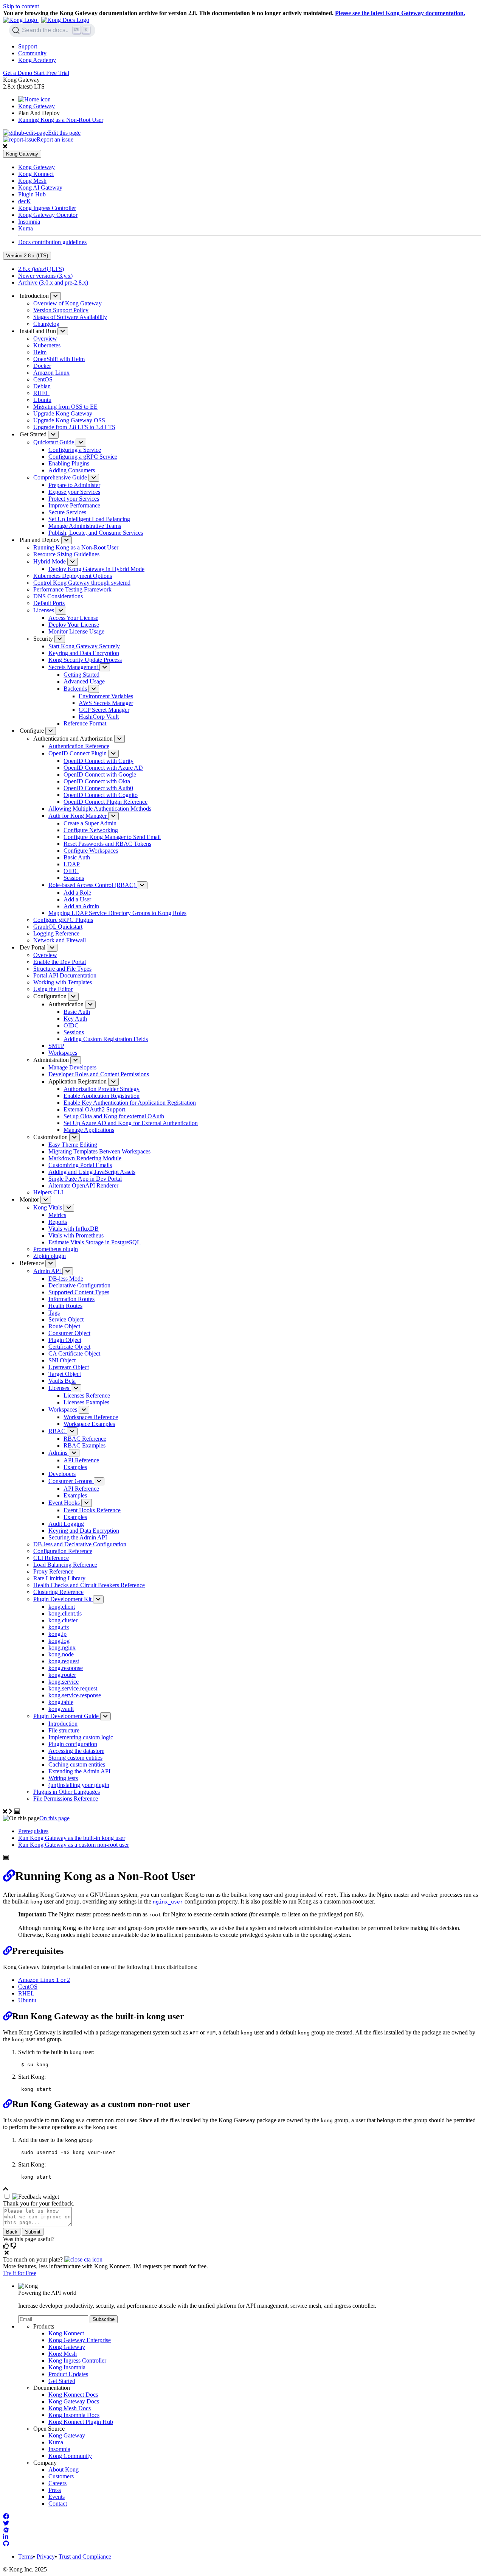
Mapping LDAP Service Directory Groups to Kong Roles (117, 913)
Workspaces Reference (91, 1417)
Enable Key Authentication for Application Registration (130, 1103)
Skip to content (21, 6)
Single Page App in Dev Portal (85, 1179)
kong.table (61, 1702)
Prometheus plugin (56, 1249)
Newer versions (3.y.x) (45, 276)
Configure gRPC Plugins (63, 920)
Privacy (46, 2557)
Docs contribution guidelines (52, 242)
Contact (58, 2504)
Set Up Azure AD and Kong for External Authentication (131, 1123)
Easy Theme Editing (73, 1145)
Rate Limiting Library (59, 1578)
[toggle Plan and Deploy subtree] (67, 540)
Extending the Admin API (79, 1771)
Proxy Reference (53, 1571)
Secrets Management (74, 667)
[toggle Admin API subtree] (68, 1271)
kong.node (61, 1654)
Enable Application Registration (102, 1096)
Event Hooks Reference (92, 1510)
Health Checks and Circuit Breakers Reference (89, 1585)
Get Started (62, 2381)
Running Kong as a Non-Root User (61, 120)
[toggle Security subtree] (60, 639)
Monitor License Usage (76, 631)
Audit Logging (66, 1524)
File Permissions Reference (66, 1799)
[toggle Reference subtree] (51, 1263)
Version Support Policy (61, 310)
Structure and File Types (62, 969)
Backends (76, 689)
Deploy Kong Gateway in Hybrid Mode (96, 569)
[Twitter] (6, 2523)
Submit (33, 2232)
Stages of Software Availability (70, 317)
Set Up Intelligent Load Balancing (89, 519)
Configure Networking (91, 830)
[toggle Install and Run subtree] (63, 331)
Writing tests (63, 1778)
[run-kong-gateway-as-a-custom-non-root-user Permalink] (8, 2104)
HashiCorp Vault (99, 717)
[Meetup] (6, 2530)
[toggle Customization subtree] (74, 1137)
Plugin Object (65, 1340)
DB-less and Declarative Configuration (80, 1544)
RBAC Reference (85, 1439)
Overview (45, 339)
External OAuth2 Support (94, 1109)
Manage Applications (89, 1130)
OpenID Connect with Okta (97, 781)
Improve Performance (74, 505)
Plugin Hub (32, 194)
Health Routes (65, 1306)
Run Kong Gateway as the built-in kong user (72, 1838)
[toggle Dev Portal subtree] (52, 948)
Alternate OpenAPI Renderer (83, 1185)
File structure (64, 1730)
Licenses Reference (87, 1395)
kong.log (59, 1641)
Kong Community (70, 2456)
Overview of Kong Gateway (67, 303)
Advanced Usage (84, 681)
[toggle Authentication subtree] (90, 1005)
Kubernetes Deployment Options (73, 576)
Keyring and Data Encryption (84, 653)
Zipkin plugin (50, 1256)
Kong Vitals (48, 1207)
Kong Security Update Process (85, 660)
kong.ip (57, 1634)
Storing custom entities (75, 1758)
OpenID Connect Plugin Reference (105, 802)
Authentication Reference (79, 746)
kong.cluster (63, 1620)
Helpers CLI (48, 1192)
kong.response (66, 1668)
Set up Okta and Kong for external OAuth (114, 1116)
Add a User (77, 899)
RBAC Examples (85, 1445)
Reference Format (85, 723)
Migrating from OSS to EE (65, 407)
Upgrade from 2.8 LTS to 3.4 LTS (74, 427)
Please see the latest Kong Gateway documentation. (400, 13)
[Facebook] (6, 2516)
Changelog (46, 324)
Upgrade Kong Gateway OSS (69, 420)
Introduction (63, 1724)
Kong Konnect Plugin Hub (81, 2422)
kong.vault (61, 1709)
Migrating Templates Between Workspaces (99, 1151)
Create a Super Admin (90, 823)
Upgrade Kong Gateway (63, 413)
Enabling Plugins (69, 463)
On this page (54, 1818)
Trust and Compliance (85, 2557)
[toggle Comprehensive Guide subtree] (94, 478)
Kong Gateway (36, 106)
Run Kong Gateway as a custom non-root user (74, 1845)
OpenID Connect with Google (100, 774)
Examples (75, 1467)
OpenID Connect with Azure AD (103, 768)
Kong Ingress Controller (47, 208)
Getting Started (81, 675)
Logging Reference (56, 933)
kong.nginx (62, 1648)
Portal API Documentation (65, 975)
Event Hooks (65, 1503)
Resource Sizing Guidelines (66, 554)
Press (55, 2490)
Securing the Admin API (78, 1537)
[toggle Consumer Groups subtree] (99, 1481)
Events (57, 2497)
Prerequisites (33, 1831)
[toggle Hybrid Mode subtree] (73, 562)
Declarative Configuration (79, 1285)
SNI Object (62, 1360)
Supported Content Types (79, 1292)
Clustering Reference (58, 1592)
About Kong (64, 2469)
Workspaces (63, 1053)
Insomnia (29, 222)
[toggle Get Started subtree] (53, 435)
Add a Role (77, 893)
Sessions (74, 878)
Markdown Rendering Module (85, 1158)
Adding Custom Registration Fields (106, 1039)
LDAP (72, 864)
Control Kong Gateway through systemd (82, 583)
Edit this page (64, 133)
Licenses (44, 610)
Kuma (26, 228)
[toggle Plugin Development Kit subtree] (98, 1599)
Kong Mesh (32, 181)
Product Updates (68, 2374)
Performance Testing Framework (72, 589)
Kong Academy (37, 60)
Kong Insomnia (67, 2367)
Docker (42, 366)
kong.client (62, 1607)
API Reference (81, 1460)
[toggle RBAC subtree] (72, 1431)
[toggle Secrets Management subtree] (105, 667)
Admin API (48, 1271)
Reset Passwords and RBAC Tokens (107, 844)
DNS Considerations (58, 596)
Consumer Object (69, 1333)
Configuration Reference (63, 1551)
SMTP (56, 1046)
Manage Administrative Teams (85, 526)
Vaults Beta (62, 1381)
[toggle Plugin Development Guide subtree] (105, 1716)
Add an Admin (81, 906)
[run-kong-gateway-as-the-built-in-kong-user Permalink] (8, 2016)
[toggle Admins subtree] (74, 1453)
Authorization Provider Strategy (102, 1089)
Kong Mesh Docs (70, 2408)
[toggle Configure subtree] (51, 731)
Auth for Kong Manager (78, 816)
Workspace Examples (89, 1424)
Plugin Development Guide (67, 1716)
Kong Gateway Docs (74, 2401)
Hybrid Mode (50, 561)
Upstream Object (69, 1367)
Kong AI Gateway (40, 188)
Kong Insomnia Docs (74, 2415)
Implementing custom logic (81, 1737)
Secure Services (67, 512)
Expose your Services (74, 492)
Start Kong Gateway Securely (84, 646)
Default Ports (49, 603)
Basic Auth (77, 857)
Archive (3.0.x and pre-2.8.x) (53, 283)
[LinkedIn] (6, 2537)
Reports (58, 1222)
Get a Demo (18, 73)
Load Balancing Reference (65, 1565)
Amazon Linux (51, 373)
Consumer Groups (71, 1481)
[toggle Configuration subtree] (73, 997)
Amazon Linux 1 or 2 (44, 1980)
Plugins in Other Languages (67, 1792)
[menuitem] (250, 47)
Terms (26, 2557)
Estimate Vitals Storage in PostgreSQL (95, 1242)
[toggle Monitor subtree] (46, 1200)
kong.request (64, 1661)
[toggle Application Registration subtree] (113, 1082)
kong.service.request (73, 1688)
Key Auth (75, 1019)
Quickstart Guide (54, 442)
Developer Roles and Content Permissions (99, 1074)
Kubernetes (47, 345)
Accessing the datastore (76, 1751)
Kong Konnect (36, 174)
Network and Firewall (60, 940)
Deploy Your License (74, 625)
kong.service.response (75, 1695)
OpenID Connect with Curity (99, 761)
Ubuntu (42, 400)
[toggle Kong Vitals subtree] (69, 1208)
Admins (59, 1453)
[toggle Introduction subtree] (56, 296)
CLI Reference (51, 1558)
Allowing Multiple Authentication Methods (100, 809)
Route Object (64, 1326)
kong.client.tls (65, 1613)
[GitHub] (6, 2544)
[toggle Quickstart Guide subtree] (81, 443)
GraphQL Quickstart (58, 927)
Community (32, 53)
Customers (61, 2476)
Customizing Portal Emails (80, 1165)
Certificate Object (69, 1347)
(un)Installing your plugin (79, 1785)
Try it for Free (20, 2273)
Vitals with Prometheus (76, 1235)
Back (12, 2232)
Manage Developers (72, 1067)
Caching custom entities (77, 1764)
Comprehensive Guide (61, 477)
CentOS (43, 379)
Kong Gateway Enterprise (80, 2340)
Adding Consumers (72, 470)
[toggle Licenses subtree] (61, 611)
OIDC (71, 871)
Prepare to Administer (74, 485)
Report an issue (55, 139)
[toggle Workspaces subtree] (84, 1410)
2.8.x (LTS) (41, 269)
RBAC (58, 1431)
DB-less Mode (66, 1279)
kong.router (62, 1675)
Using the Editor (53, 989)
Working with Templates (63, 982)
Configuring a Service (75, 450)
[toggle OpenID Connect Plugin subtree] (113, 754)
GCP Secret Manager (104, 710)
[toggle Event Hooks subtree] (87, 1503)
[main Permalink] (9, 1876)
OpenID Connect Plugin (78, 753)
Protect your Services (74, 499)
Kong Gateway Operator (48, 215)
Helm (40, 352)
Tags (54, 1313)
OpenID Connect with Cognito (101, 795)
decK (25, 201)
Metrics (57, 1215)
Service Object (66, 1319)
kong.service (64, 1682)
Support (28, 46)
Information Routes (71, 1299)
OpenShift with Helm (59, 359)
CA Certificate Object (74, 1353)
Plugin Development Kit (63, 1599)
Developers (62, 1474)
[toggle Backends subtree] (94, 689)
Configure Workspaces (91, 851)
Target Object (65, 1374)
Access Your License (73, 618)
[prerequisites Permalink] (8, 1951)
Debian (42, 386)
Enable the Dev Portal (60, 962)
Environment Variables (106, 696)
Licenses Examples (86, 1402)
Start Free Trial (51, 73)
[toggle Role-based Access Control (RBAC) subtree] (142, 885)
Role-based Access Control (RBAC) (93, 885)
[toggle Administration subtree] (76, 1060)
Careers (57, 2483)
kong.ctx (59, 1627)
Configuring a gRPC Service (83, 457)
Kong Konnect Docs (73, 2395)
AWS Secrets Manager (106, 703)
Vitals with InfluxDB (74, 1229)
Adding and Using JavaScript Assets (92, 1172)
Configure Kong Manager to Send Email (112, 837)
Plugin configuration (73, 1744)
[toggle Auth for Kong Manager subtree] (113, 816)
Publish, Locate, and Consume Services (96, 533)
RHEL (41, 393)
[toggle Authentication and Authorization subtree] (119, 739)
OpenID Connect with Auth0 (98, 788)
